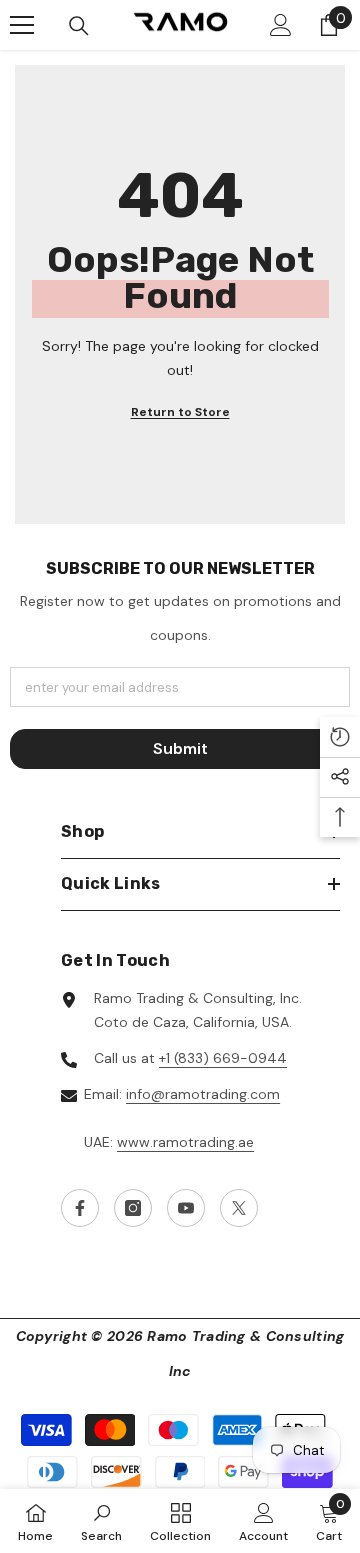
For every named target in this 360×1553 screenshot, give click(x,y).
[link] (101, 1521)
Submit (180, 748)
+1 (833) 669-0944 (223, 1058)
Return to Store (180, 412)
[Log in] (281, 25)
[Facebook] (80, 1208)
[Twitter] (239, 1208)
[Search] (79, 26)
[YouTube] (186, 1208)
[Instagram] (133, 1208)
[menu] (22, 25)
